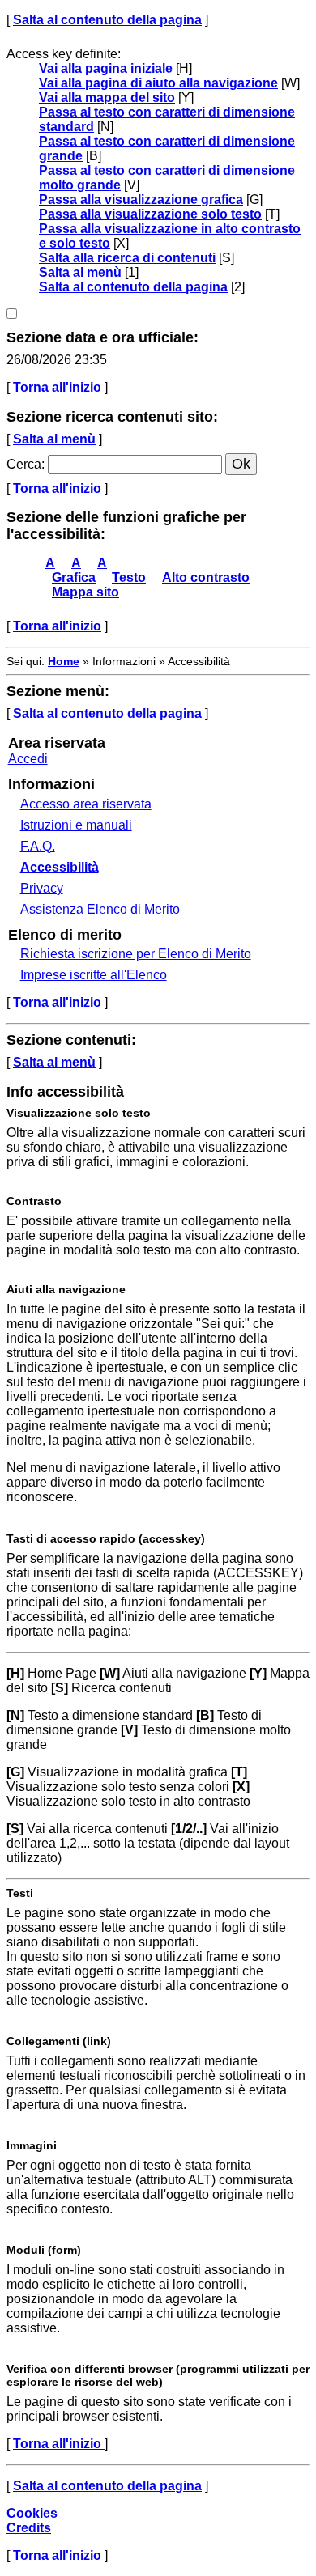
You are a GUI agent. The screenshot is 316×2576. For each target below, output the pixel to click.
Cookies (32, 2513)
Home (64, 661)
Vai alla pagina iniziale (106, 68)
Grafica (74, 577)
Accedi (28, 759)
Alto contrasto (206, 577)
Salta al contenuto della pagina (107, 20)
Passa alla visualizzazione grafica (141, 199)
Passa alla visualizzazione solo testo (150, 214)
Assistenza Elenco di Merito (100, 909)
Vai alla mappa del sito (107, 98)
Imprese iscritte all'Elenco (94, 975)
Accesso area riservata (86, 804)
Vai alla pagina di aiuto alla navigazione (158, 83)
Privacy (42, 888)
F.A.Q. (38, 846)
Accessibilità (60, 867)
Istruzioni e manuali (76, 825)
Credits (29, 2528)
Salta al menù (80, 272)
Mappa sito (85, 592)
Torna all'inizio (57, 387)
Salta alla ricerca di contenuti (127, 258)
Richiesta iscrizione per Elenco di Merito (136, 954)
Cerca (24, 464)
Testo (129, 577)
